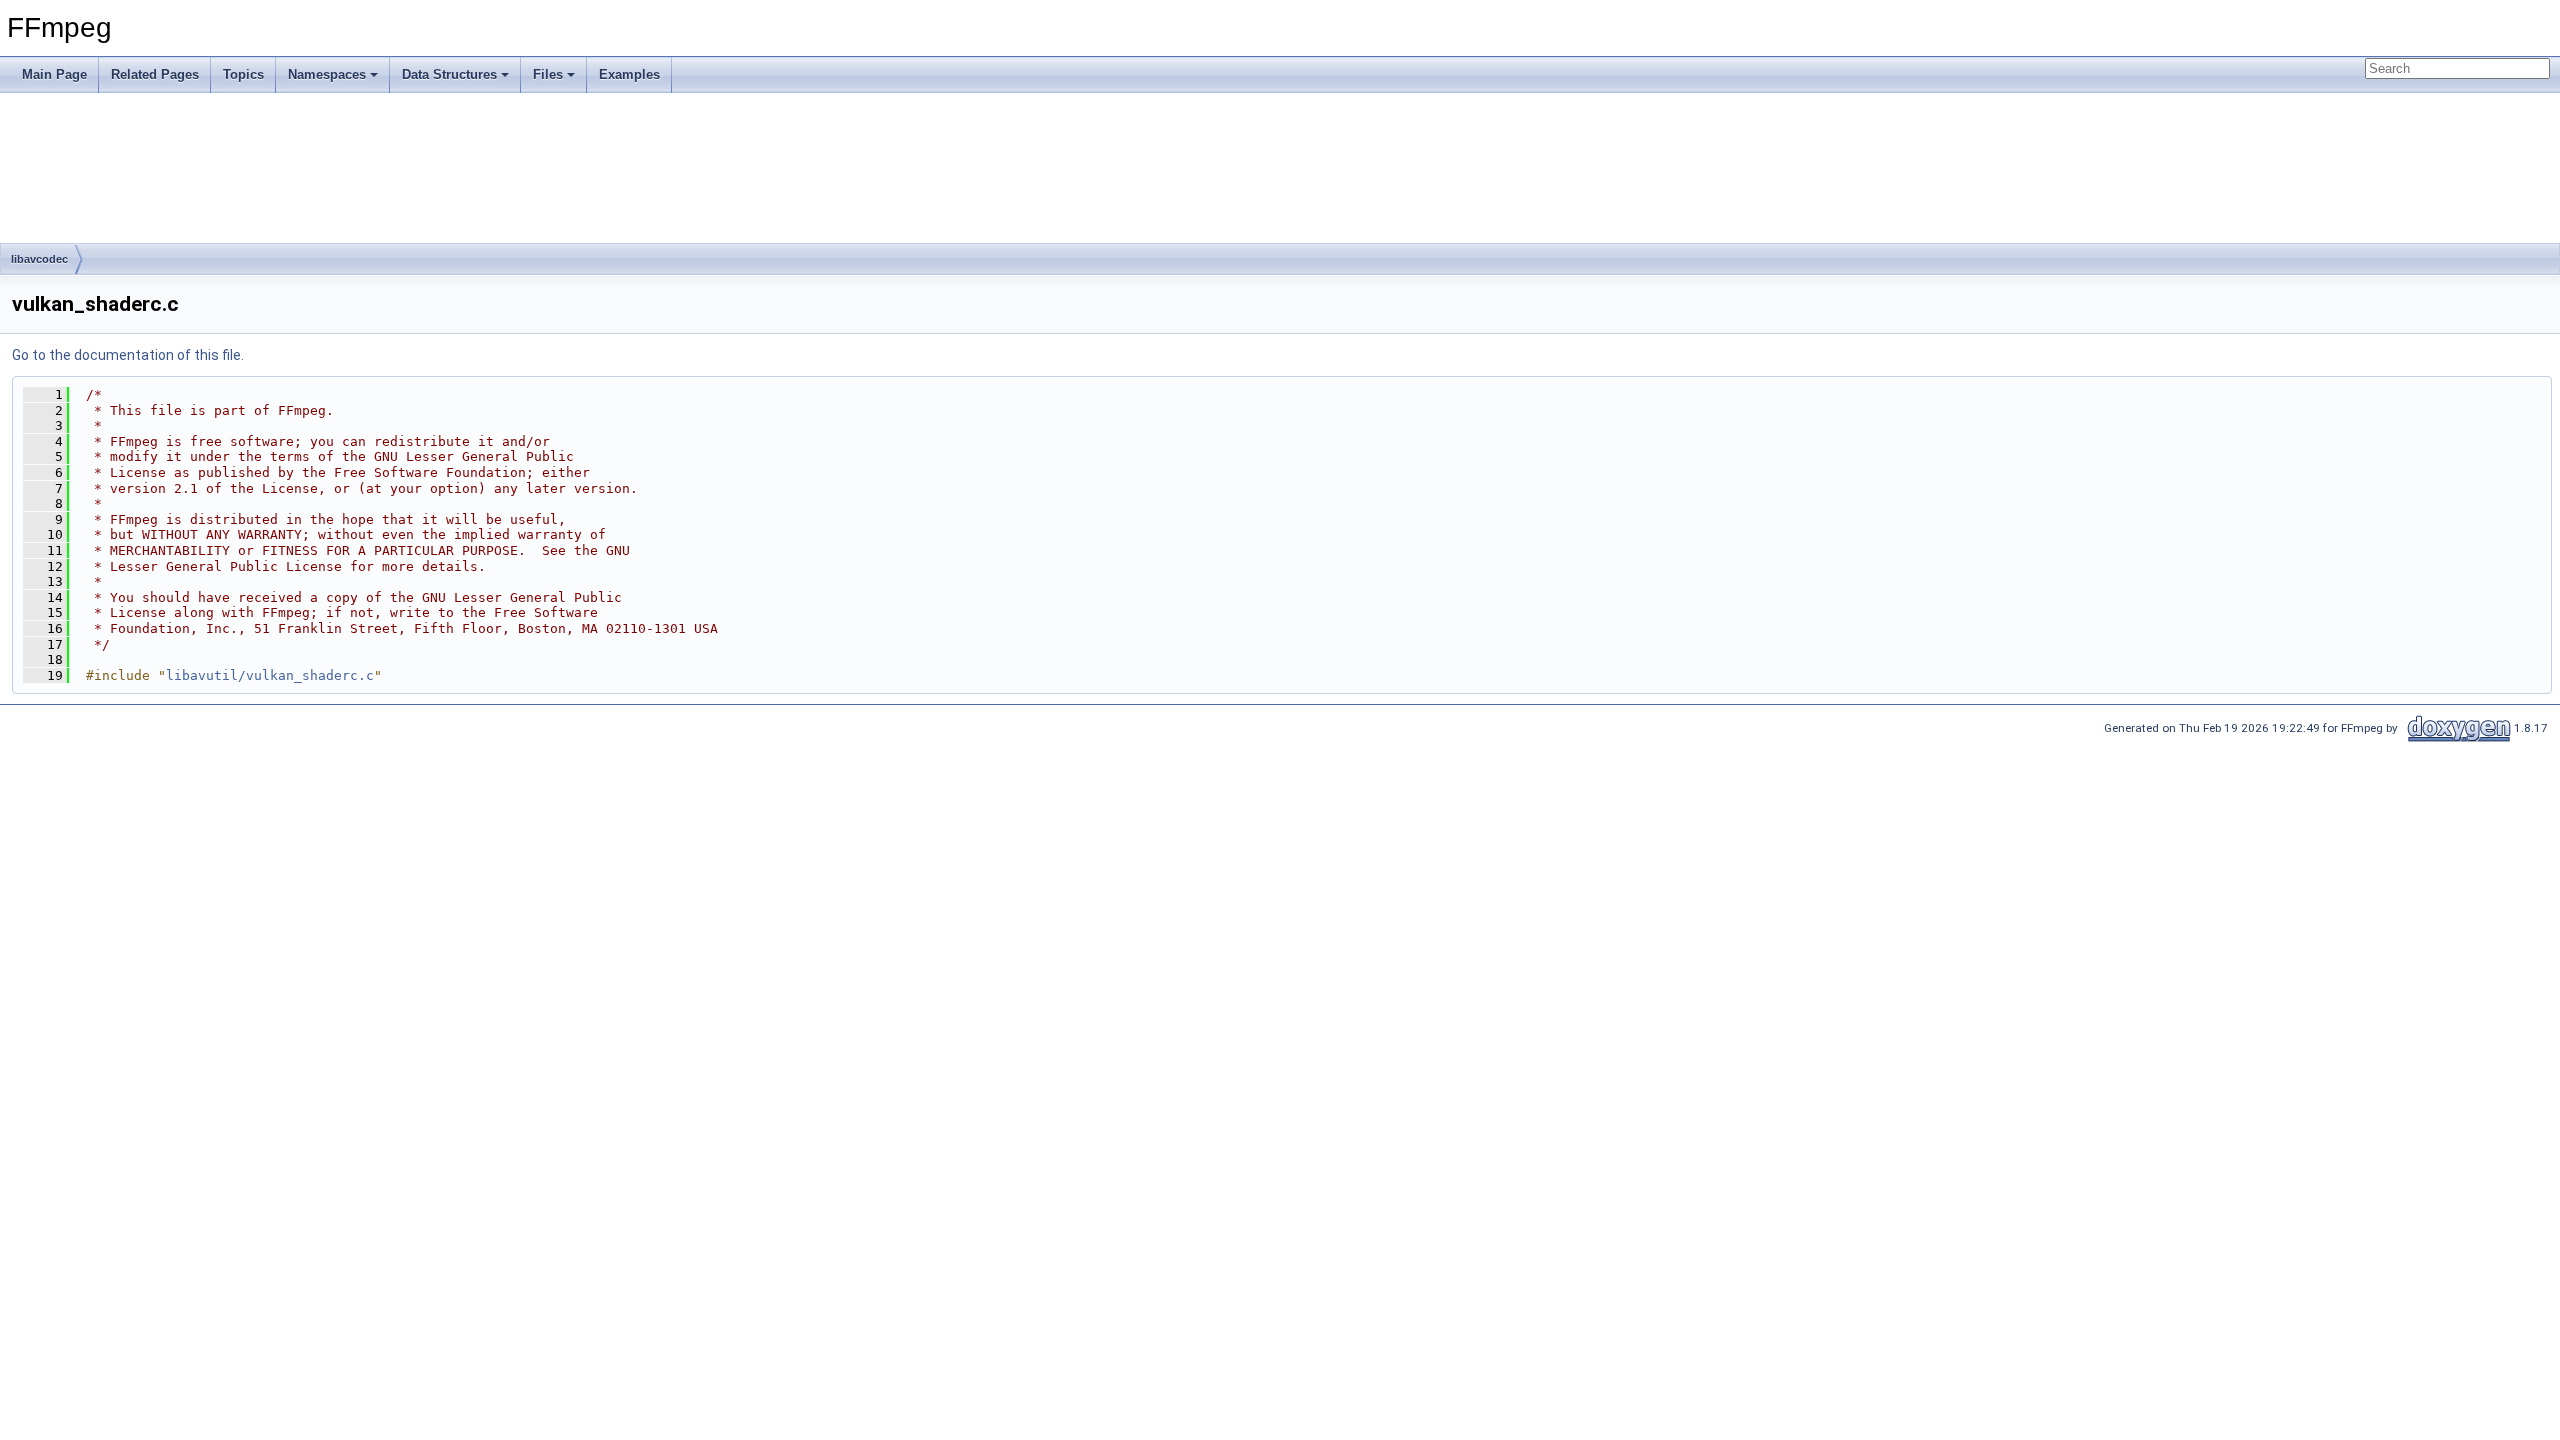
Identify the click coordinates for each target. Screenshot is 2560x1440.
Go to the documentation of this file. (128, 355)
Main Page (54, 74)
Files (548, 74)
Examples (629, 74)
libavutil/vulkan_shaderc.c (270, 675)
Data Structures (449, 74)
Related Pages (155, 74)
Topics (243, 74)
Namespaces (327, 74)
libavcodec (39, 259)
